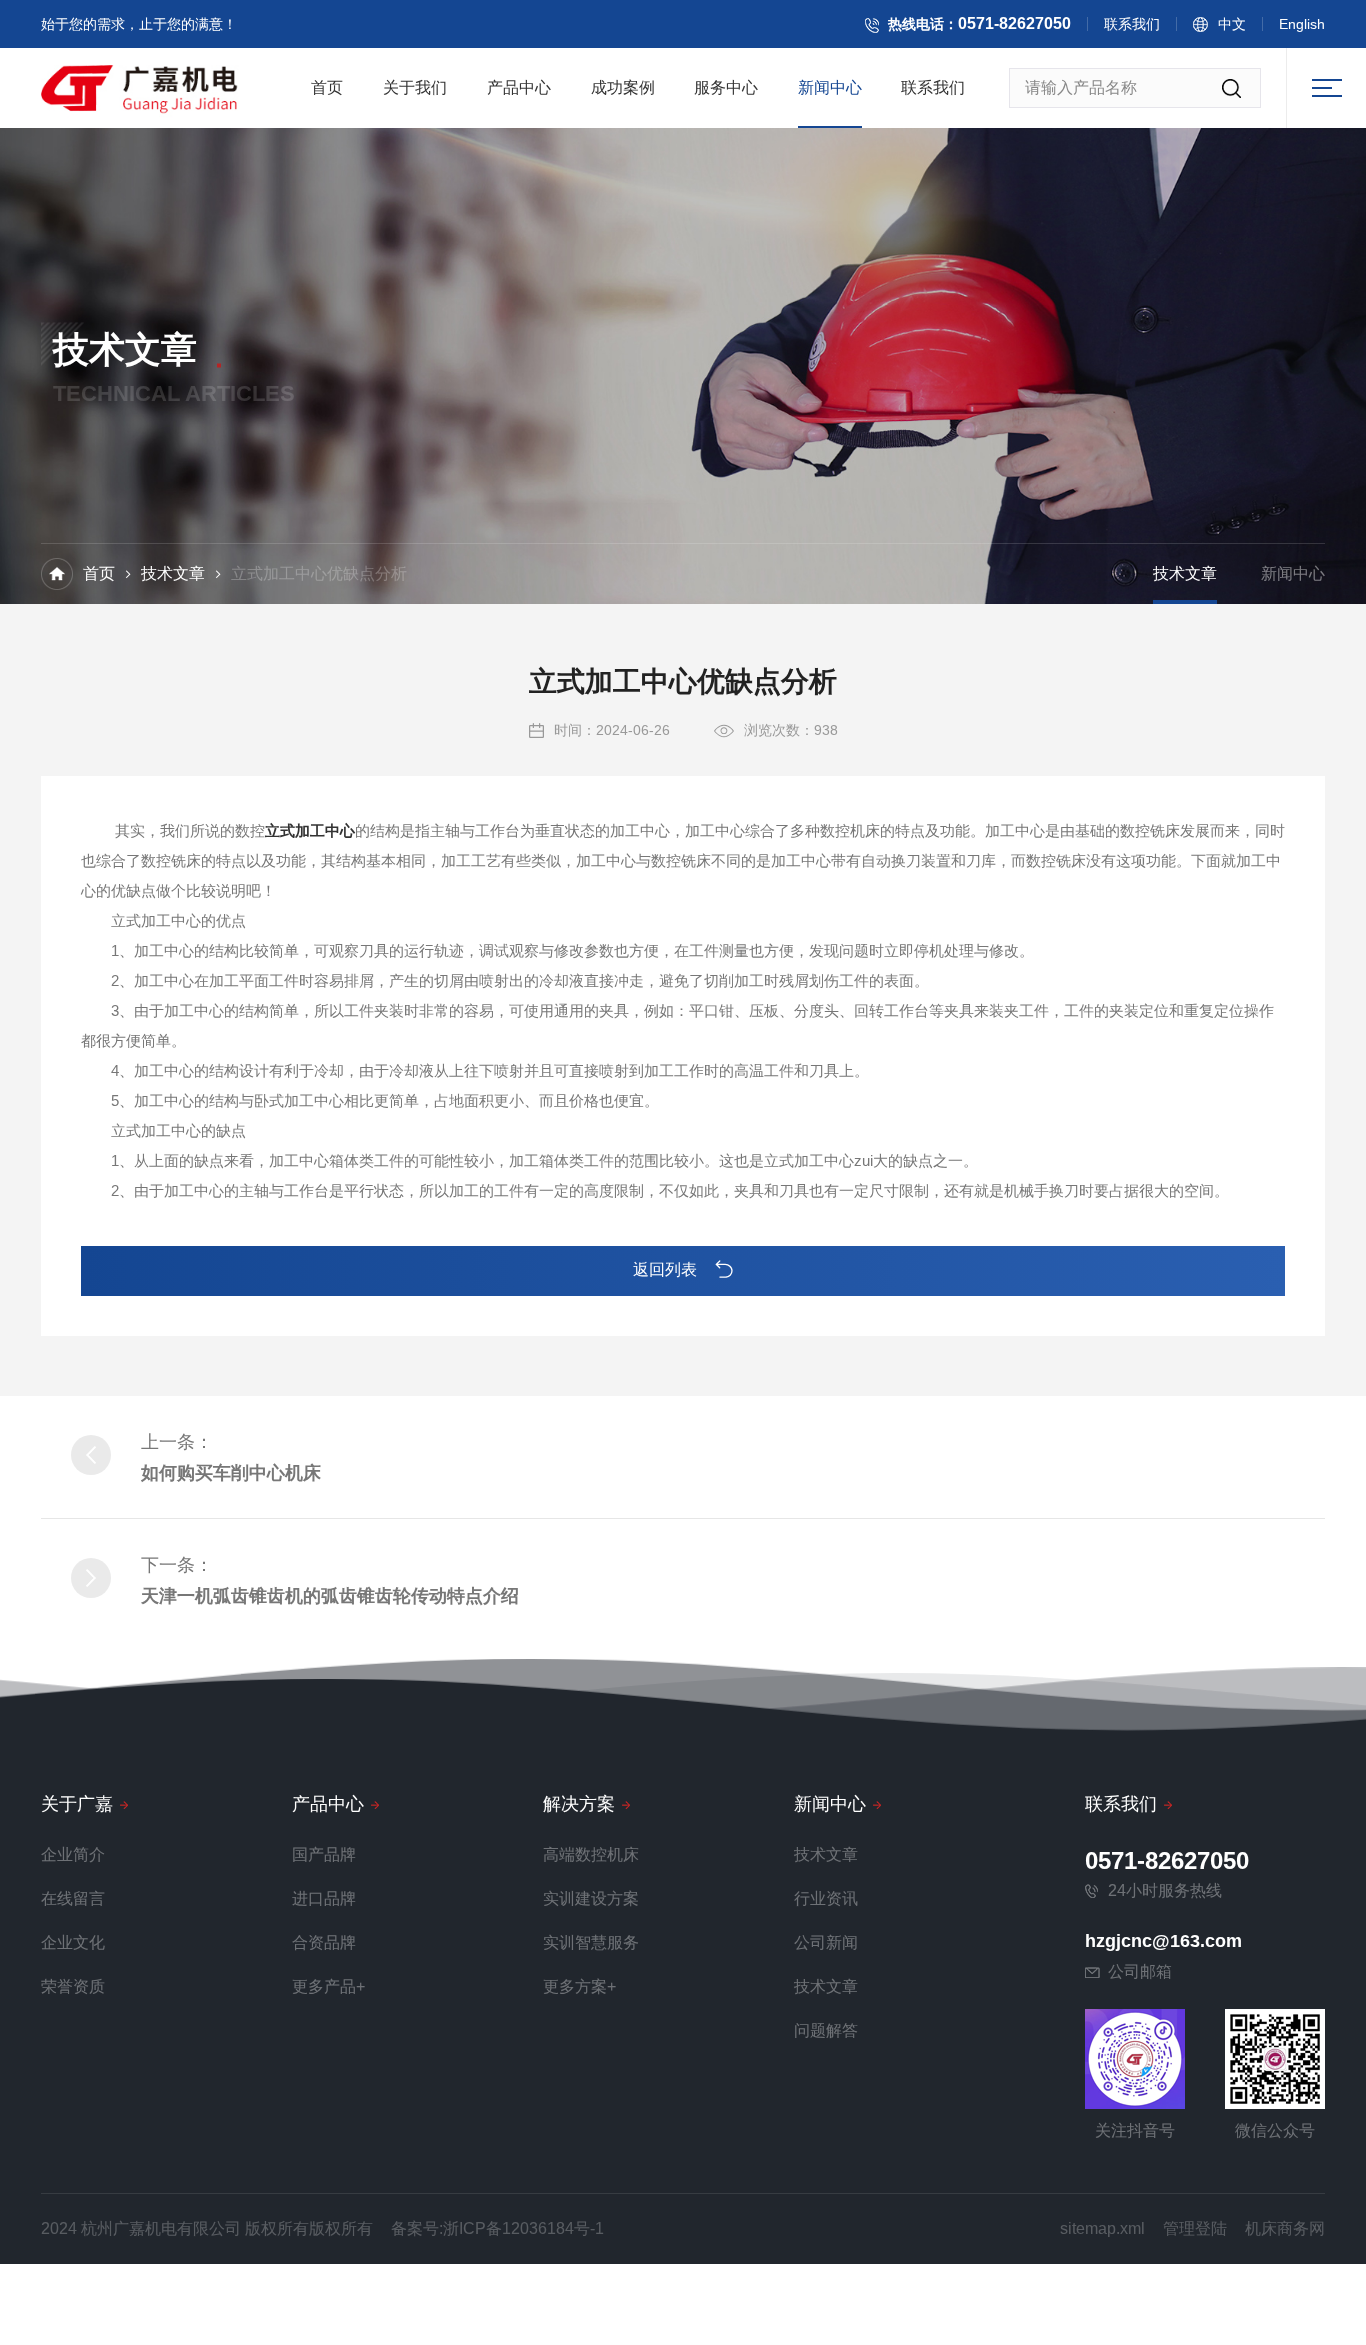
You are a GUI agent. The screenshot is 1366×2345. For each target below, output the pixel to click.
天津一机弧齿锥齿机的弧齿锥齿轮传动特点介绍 (330, 1596)
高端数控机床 (591, 1854)
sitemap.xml (1102, 2228)
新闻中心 (830, 87)
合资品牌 (324, 1942)
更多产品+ (328, 1986)
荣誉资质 (73, 1986)
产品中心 (519, 87)
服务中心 (726, 87)
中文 (1232, 24)
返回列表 (667, 1269)
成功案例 (623, 87)
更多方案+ (579, 1986)
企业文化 (73, 1942)
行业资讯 (826, 1898)
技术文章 (173, 573)
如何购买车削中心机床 (231, 1473)
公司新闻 (826, 1942)
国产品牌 (324, 1854)
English (1302, 24)
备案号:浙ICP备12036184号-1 (497, 2228)
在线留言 (73, 1898)
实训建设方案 (591, 1898)
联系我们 (1132, 24)
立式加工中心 (310, 830)
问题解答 (826, 2030)
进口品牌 (324, 1898)
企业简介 (73, 1854)
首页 (327, 87)
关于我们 (415, 87)
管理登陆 (1195, 2228)
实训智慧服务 (591, 1942)
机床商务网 (1285, 2228)
